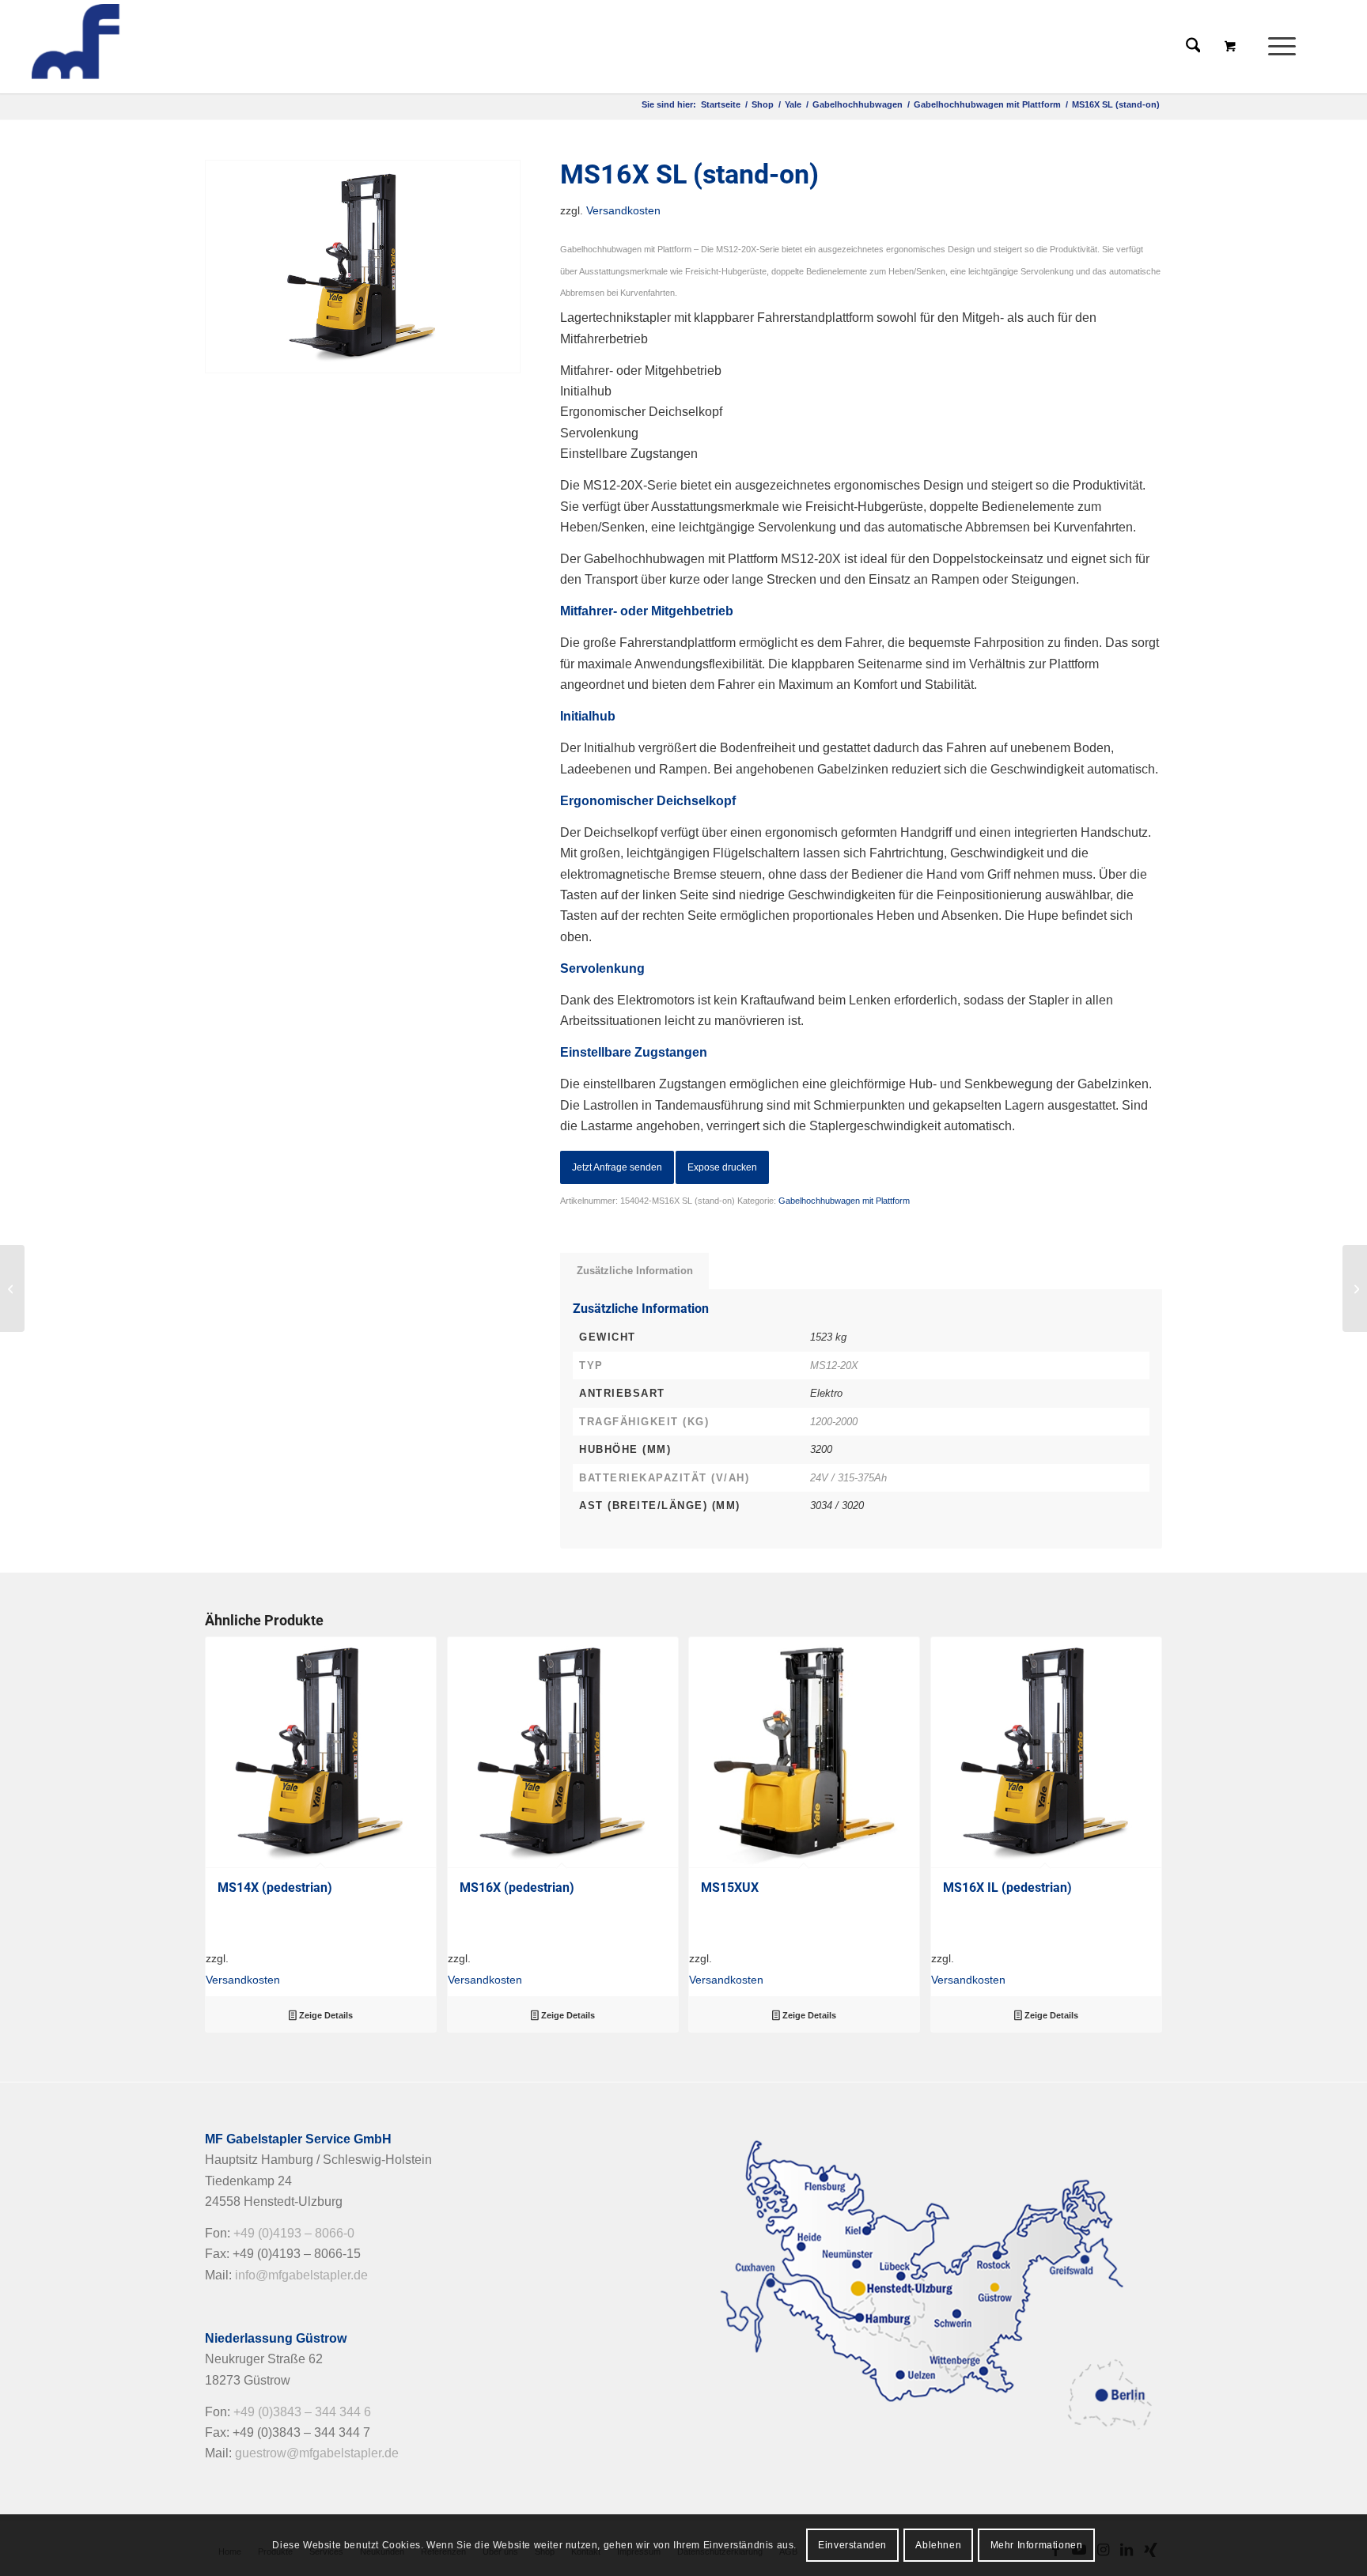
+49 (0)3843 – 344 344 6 (302, 2412)
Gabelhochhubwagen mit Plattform (844, 1201)
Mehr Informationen (1037, 2545)
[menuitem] (1287, 47)
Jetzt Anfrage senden (617, 1167)
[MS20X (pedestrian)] (12, 1288)
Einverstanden (852, 2545)
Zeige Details (325, 2015)
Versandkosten (623, 210)
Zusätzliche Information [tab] (635, 1271)
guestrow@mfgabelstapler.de (317, 2453)
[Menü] (1277, 47)
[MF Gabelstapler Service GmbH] (144, 47)
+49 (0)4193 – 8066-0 (294, 2233)
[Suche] (1193, 47)
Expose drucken (722, 1167)
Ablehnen (938, 2545)
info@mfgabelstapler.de (301, 2275)
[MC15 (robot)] (1355, 1288)
